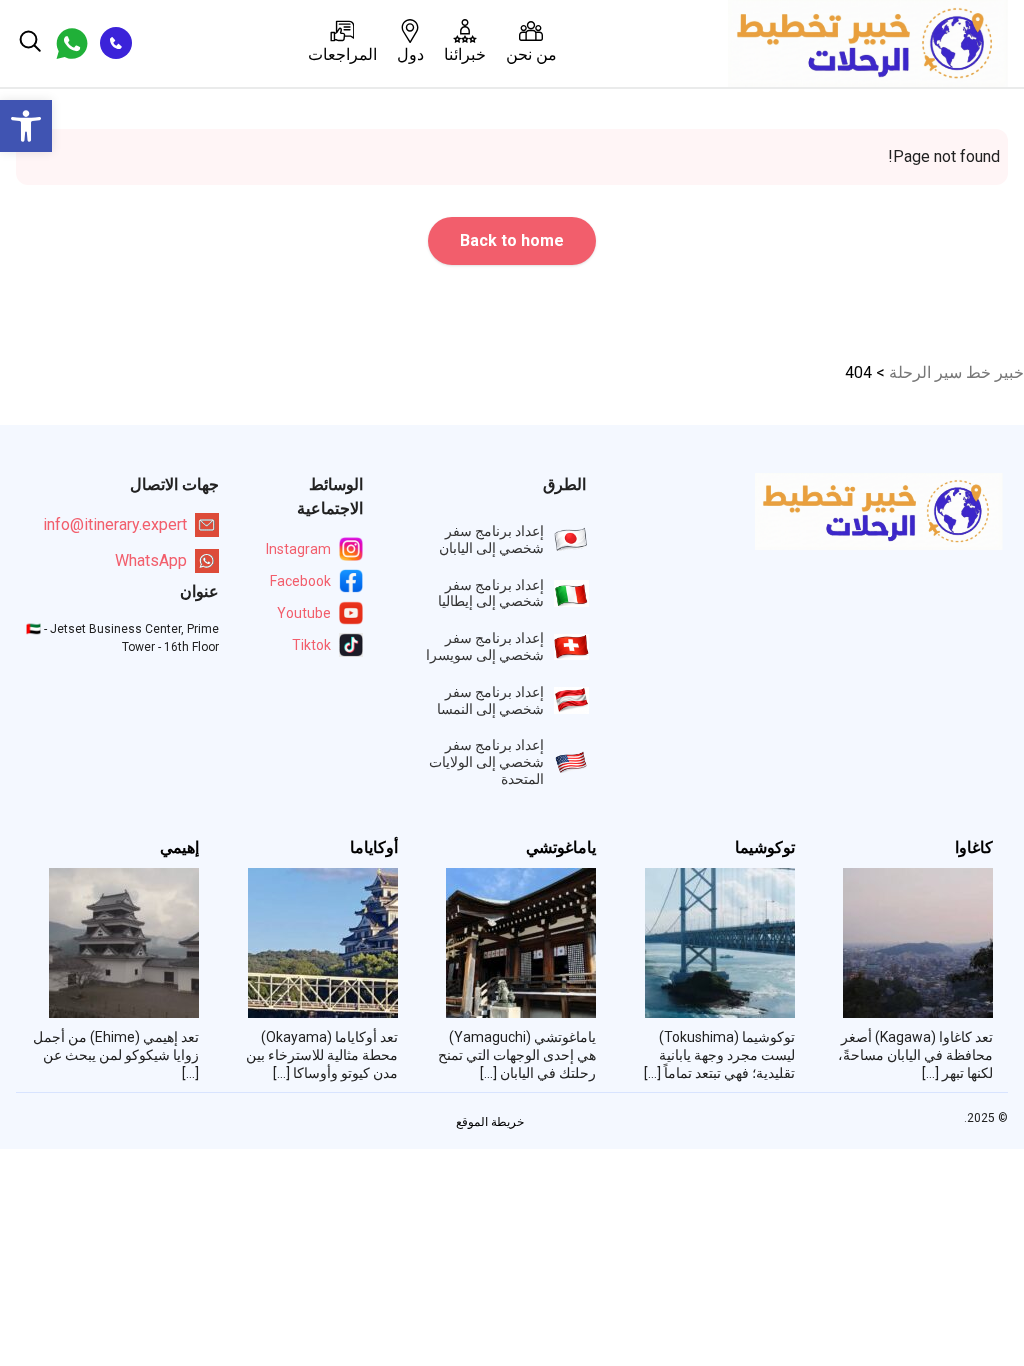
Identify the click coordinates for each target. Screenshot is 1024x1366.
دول (410, 54)
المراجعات (342, 54)
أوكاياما (374, 848)
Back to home (512, 240)
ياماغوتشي (561, 848)
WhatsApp (151, 560)
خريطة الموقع (490, 1122)
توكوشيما (765, 848)
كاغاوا (974, 848)
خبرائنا (465, 54)
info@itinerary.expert (115, 524)
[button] (26, 126)
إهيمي (179, 848)
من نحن (531, 54)
